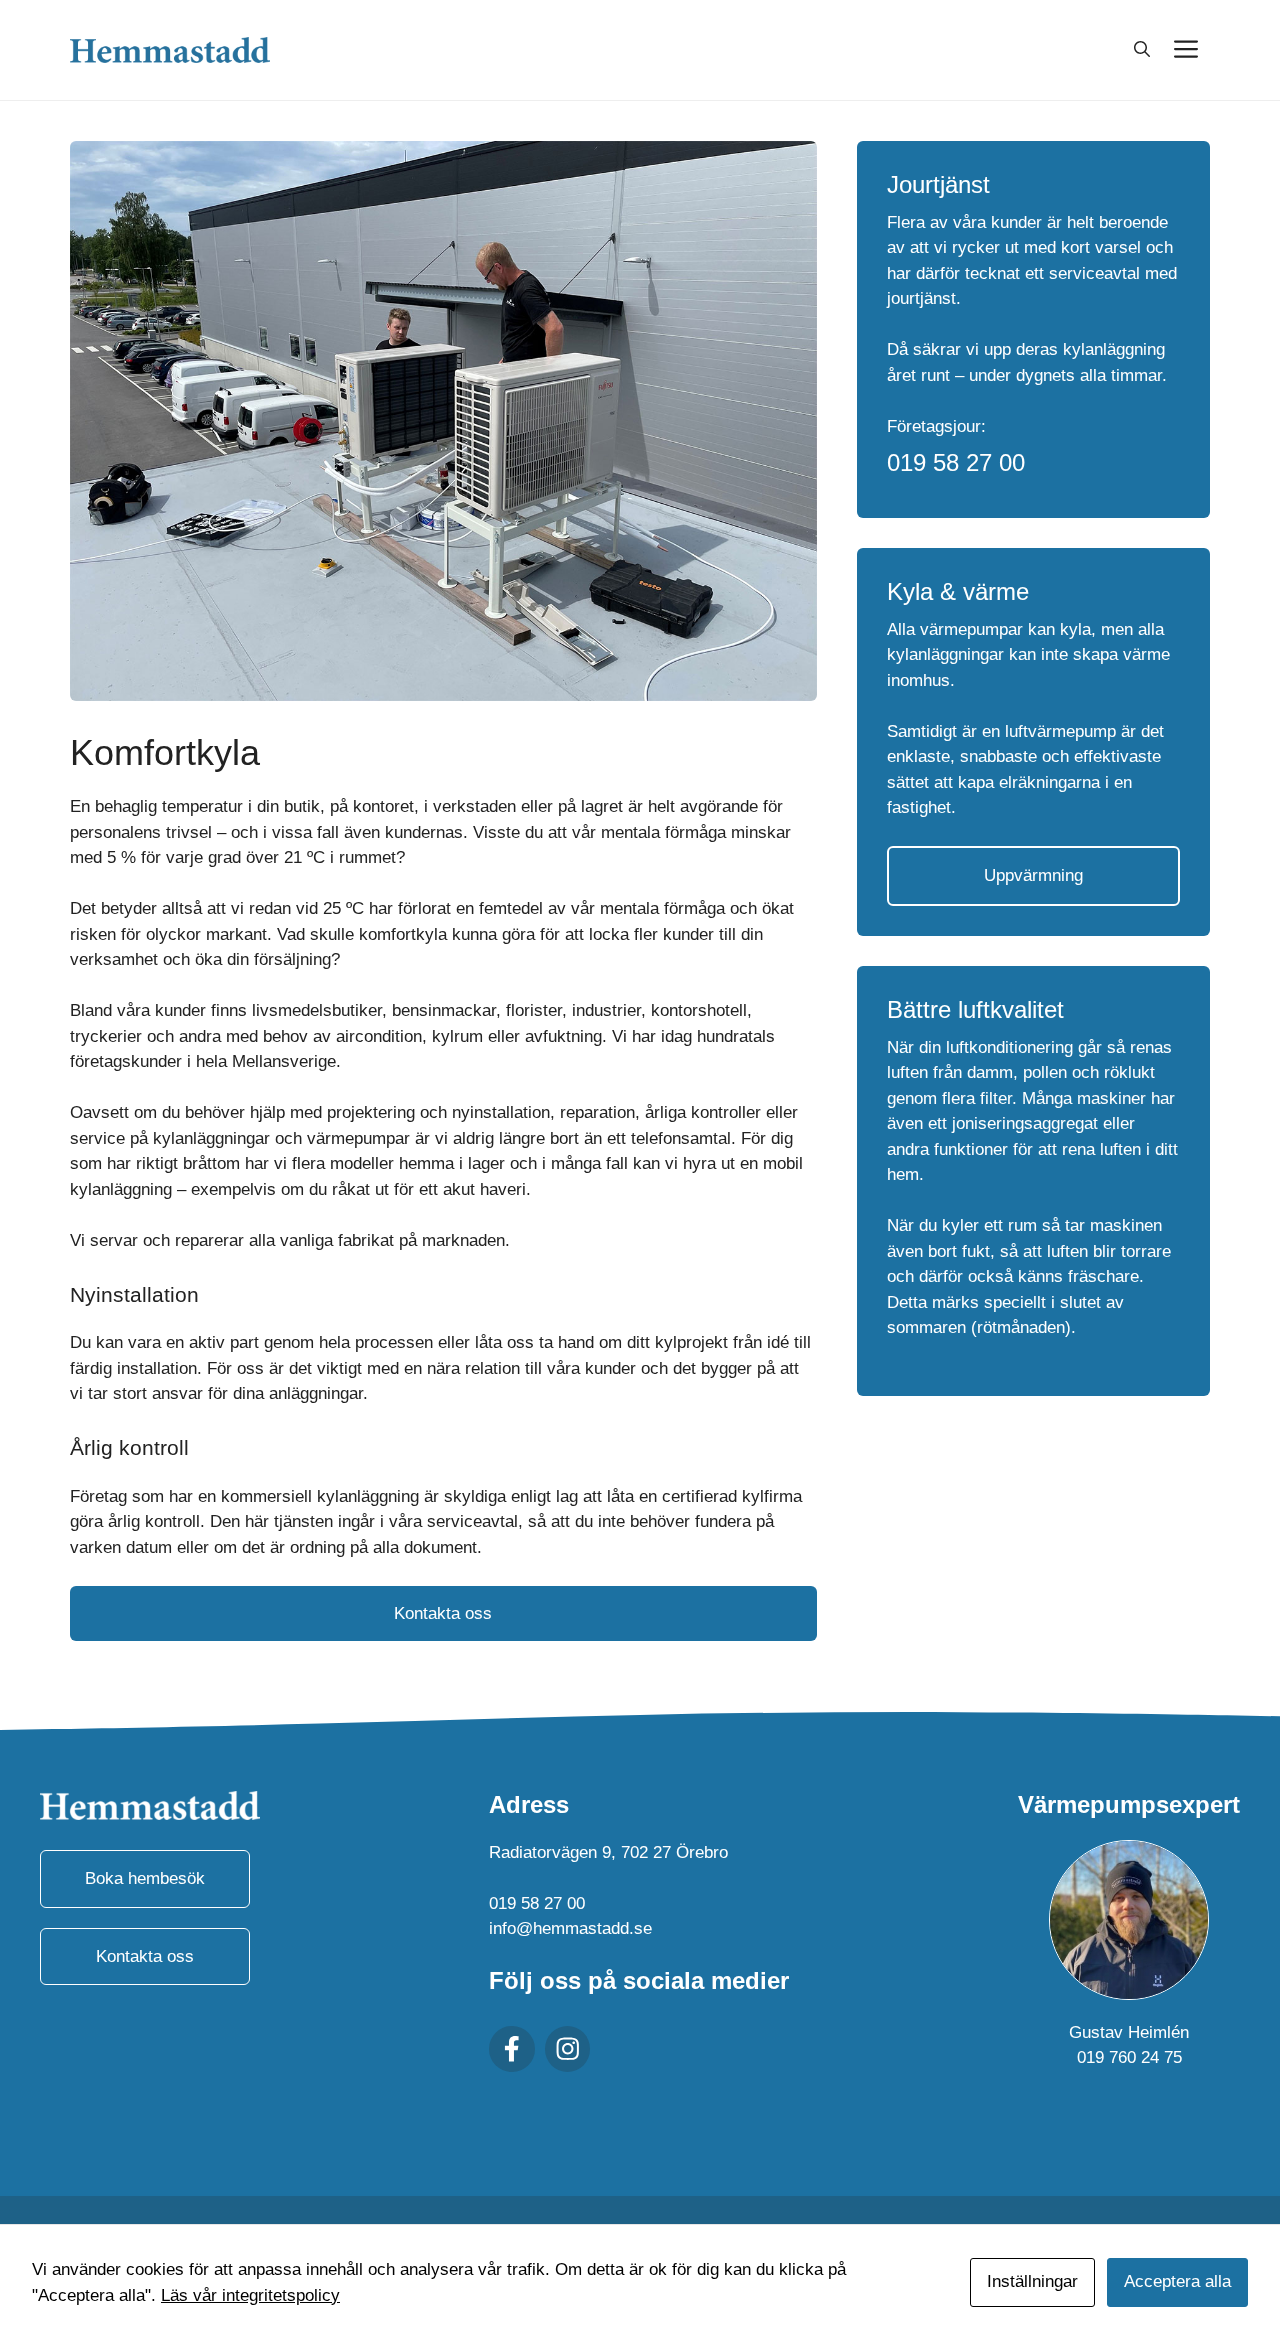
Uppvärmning (1033, 875)
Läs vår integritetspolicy (250, 2295)
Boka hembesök (145, 1878)
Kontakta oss (443, 1613)
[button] (1142, 50)
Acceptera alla (1177, 2281)
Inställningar (1032, 2281)
